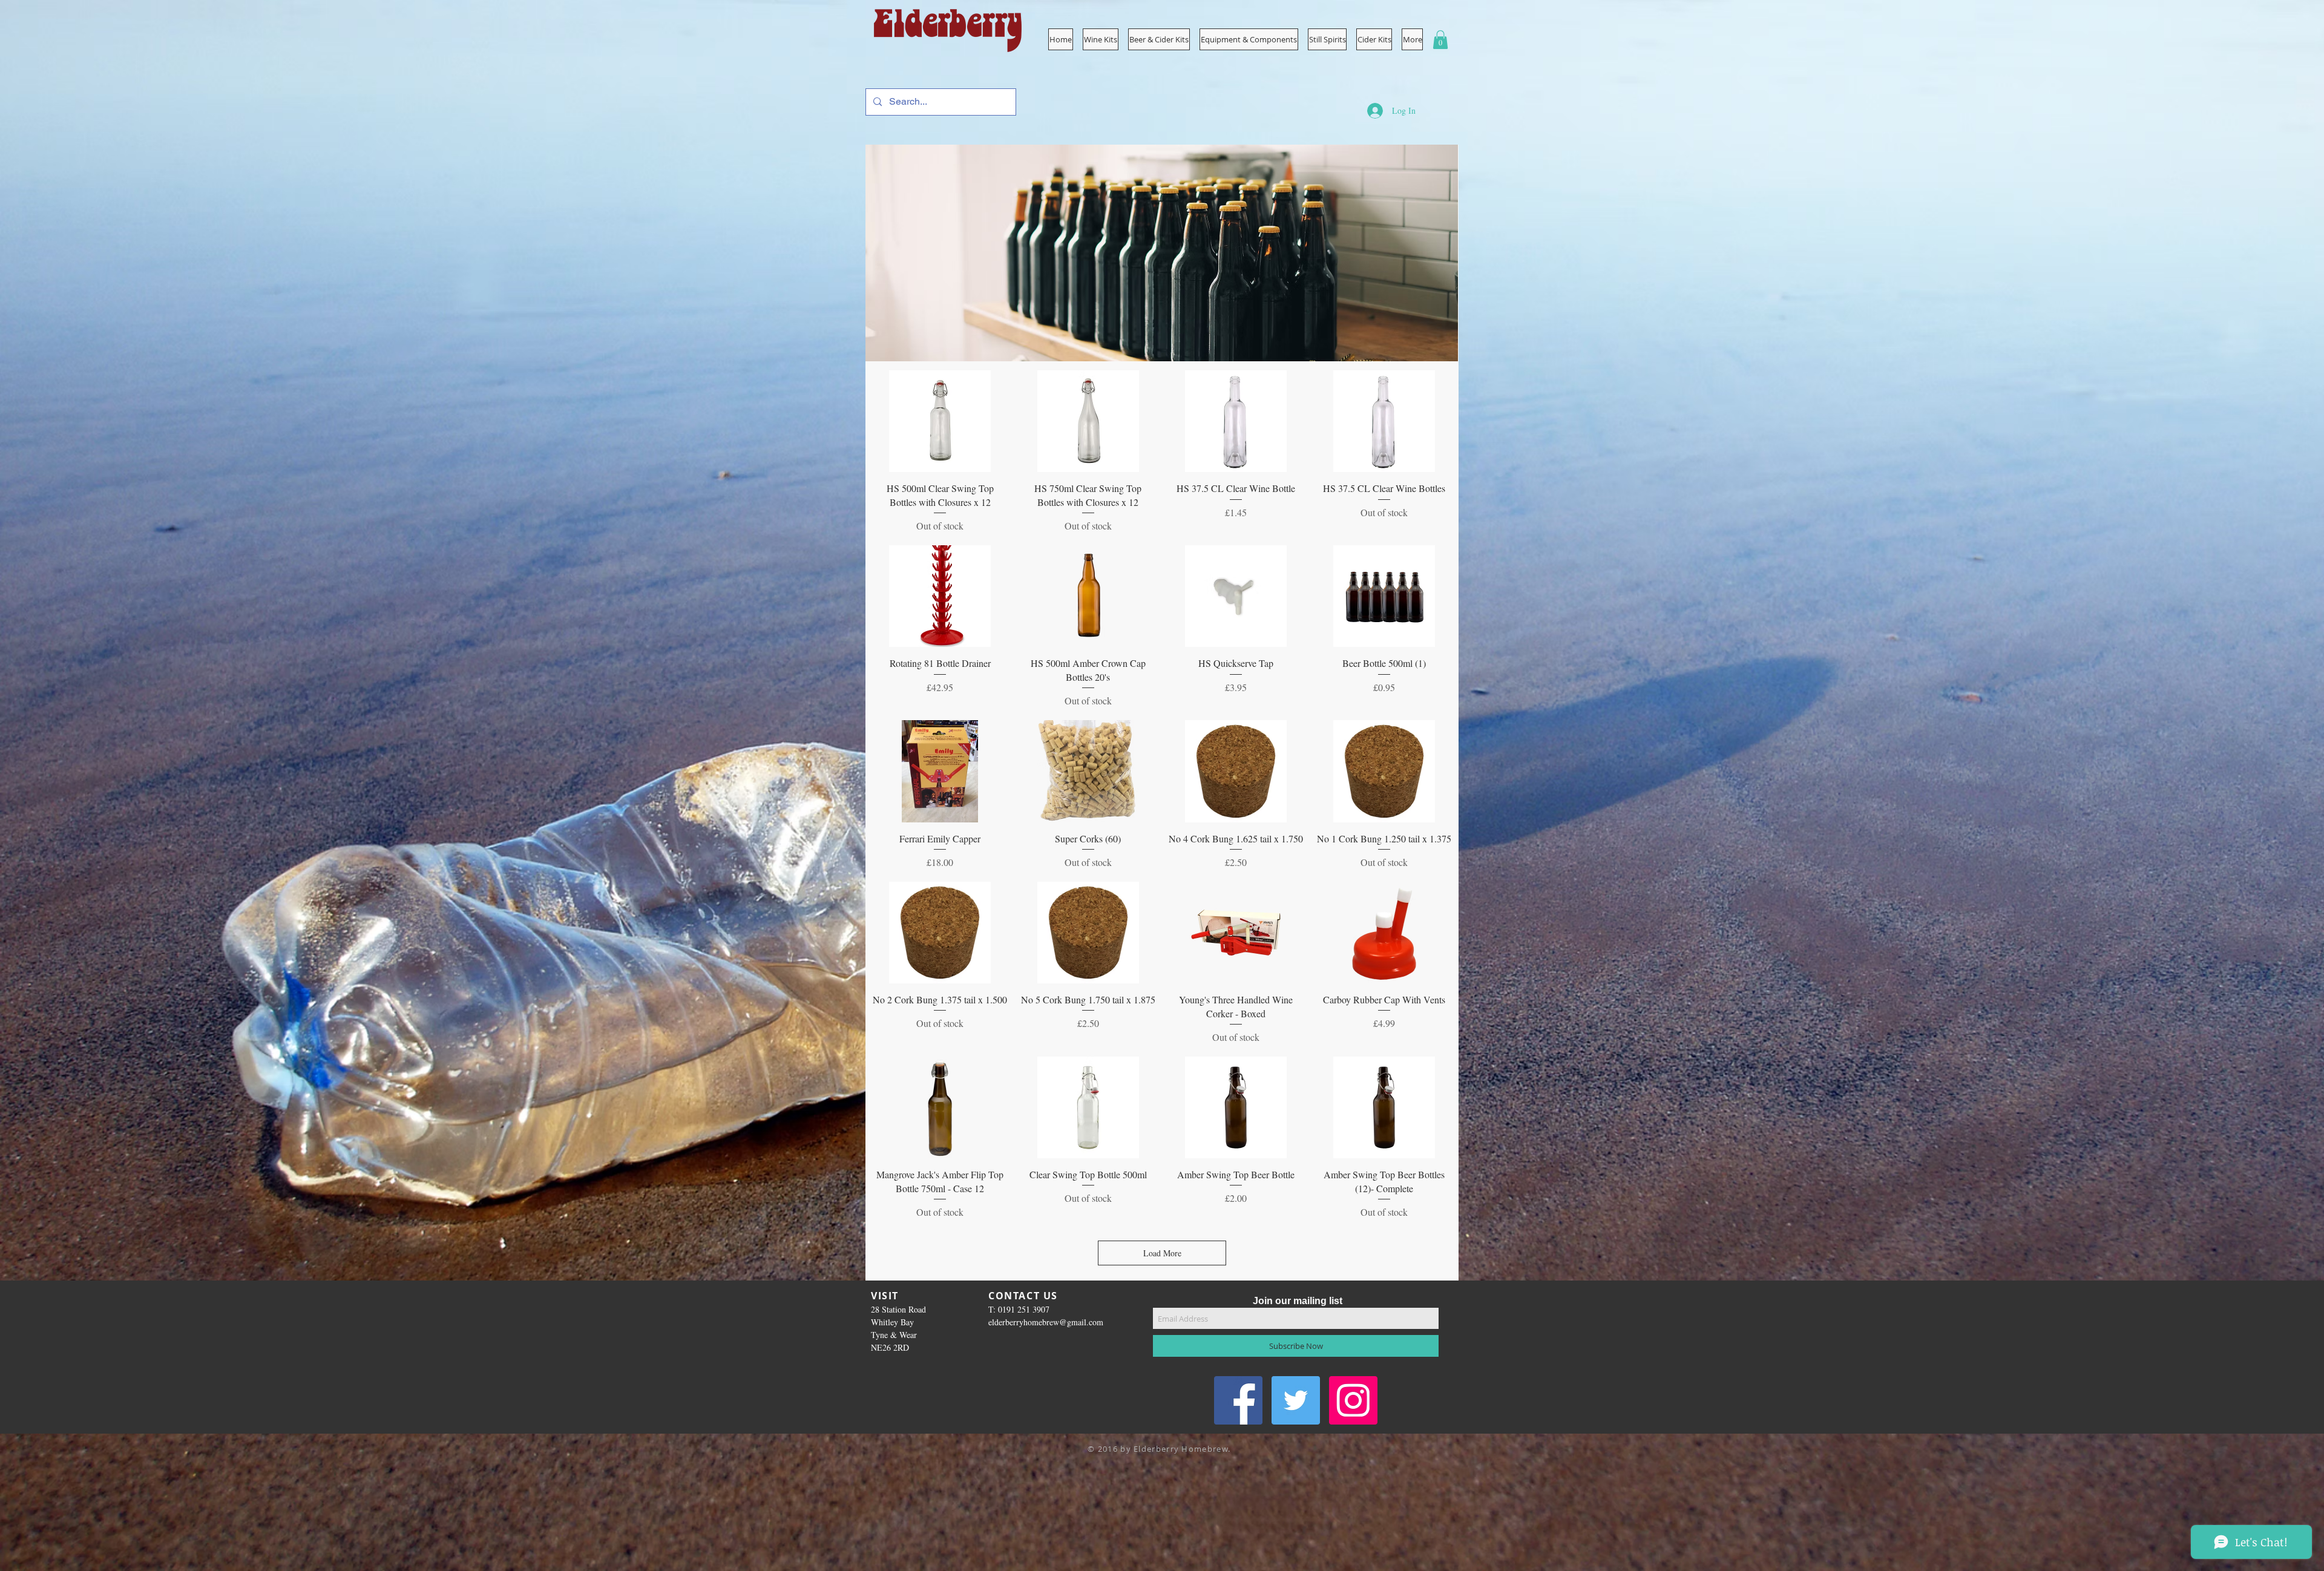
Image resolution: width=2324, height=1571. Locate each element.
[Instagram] (1353, 1400)
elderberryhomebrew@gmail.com (1046, 1322)
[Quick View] (940, 421)
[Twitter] (1296, 1400)
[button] (1249, 39)
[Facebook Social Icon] (1238, 1400)
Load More (1162, 1253)
